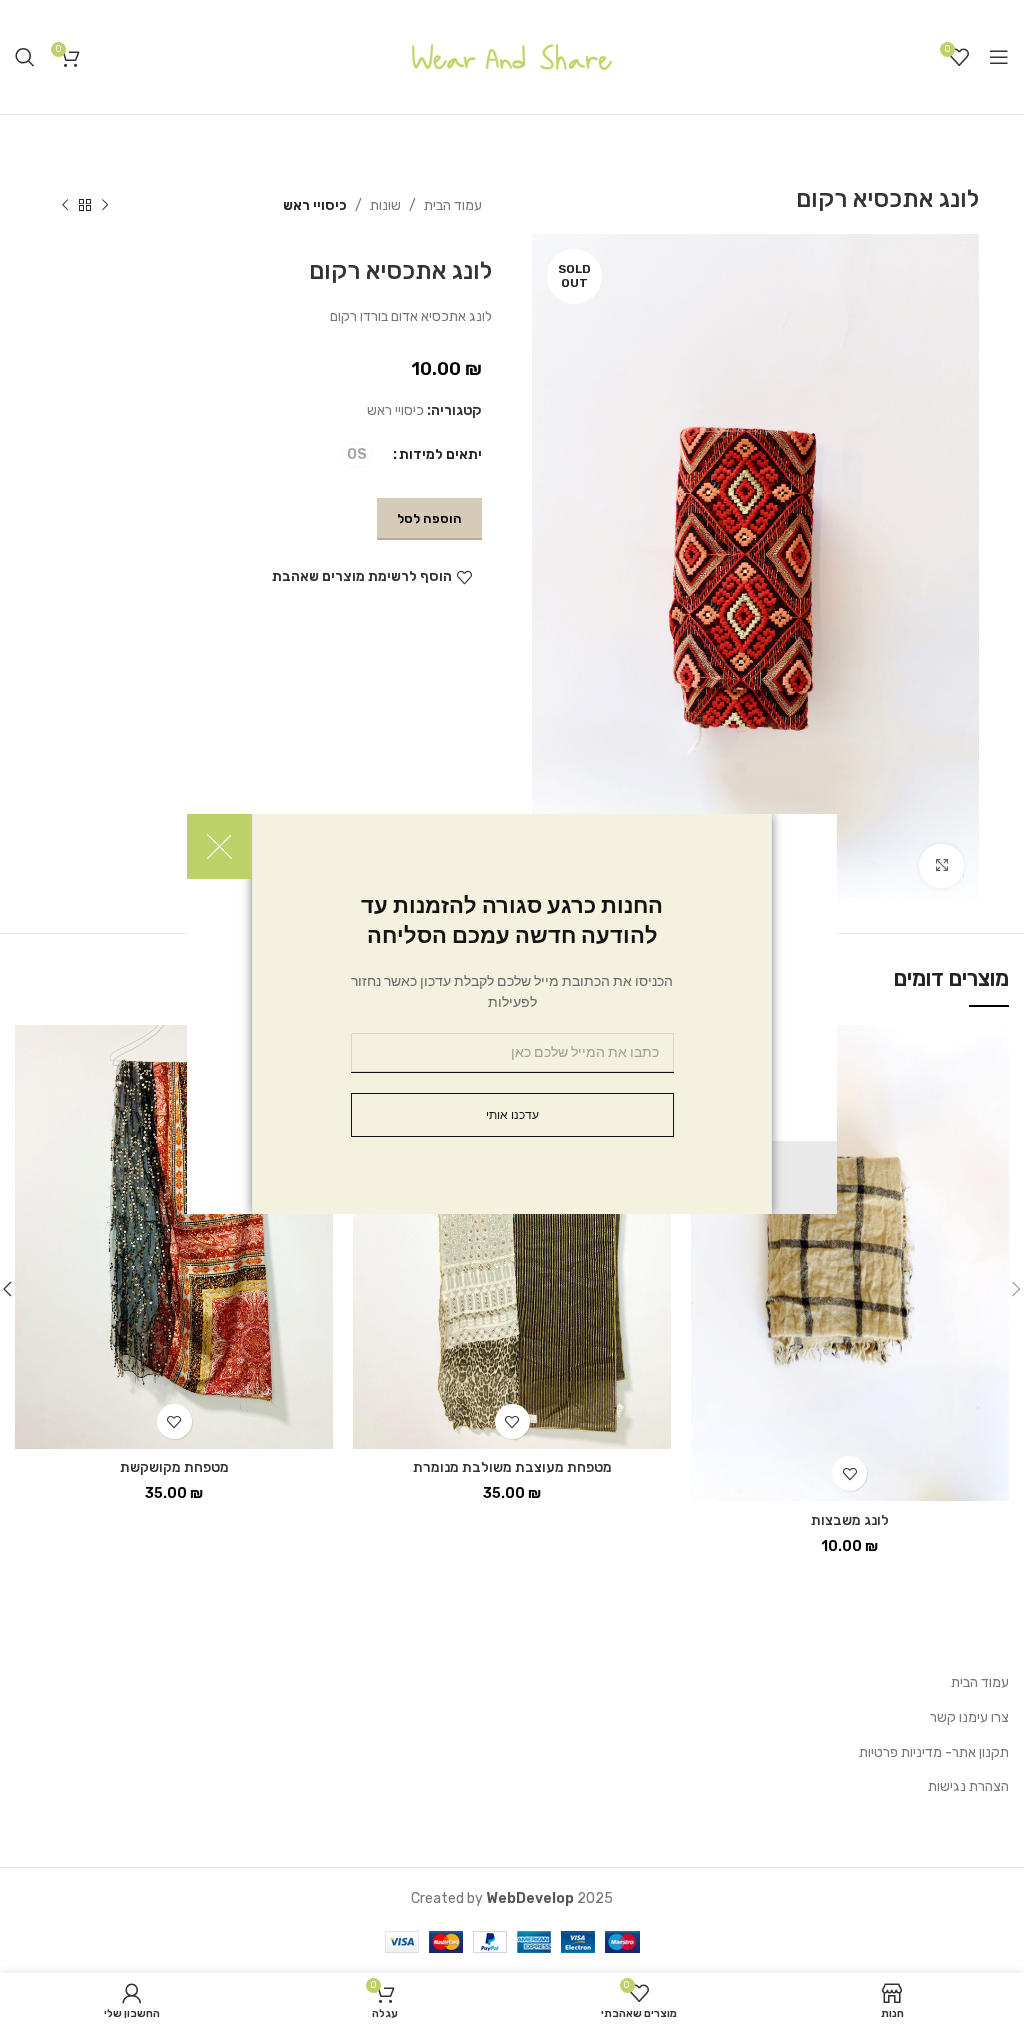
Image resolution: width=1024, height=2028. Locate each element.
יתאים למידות (440, 454)
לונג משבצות (850, 1520)
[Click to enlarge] (941, 866)
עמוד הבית (453, 205)
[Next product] (65, 206)
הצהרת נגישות (968, 1786)
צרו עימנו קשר (969, 1717)
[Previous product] (105, 206)
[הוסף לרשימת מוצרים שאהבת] (849, 1473)
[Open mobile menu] (999, 57)
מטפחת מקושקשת (174, 1467)
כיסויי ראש (315, 205)
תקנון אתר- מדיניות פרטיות (934, 1752)
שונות (385, 205)
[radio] (357, 455)
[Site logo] (512, 56)
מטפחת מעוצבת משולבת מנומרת (512, 1467)
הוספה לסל (429, 518)
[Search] (25, 57)
